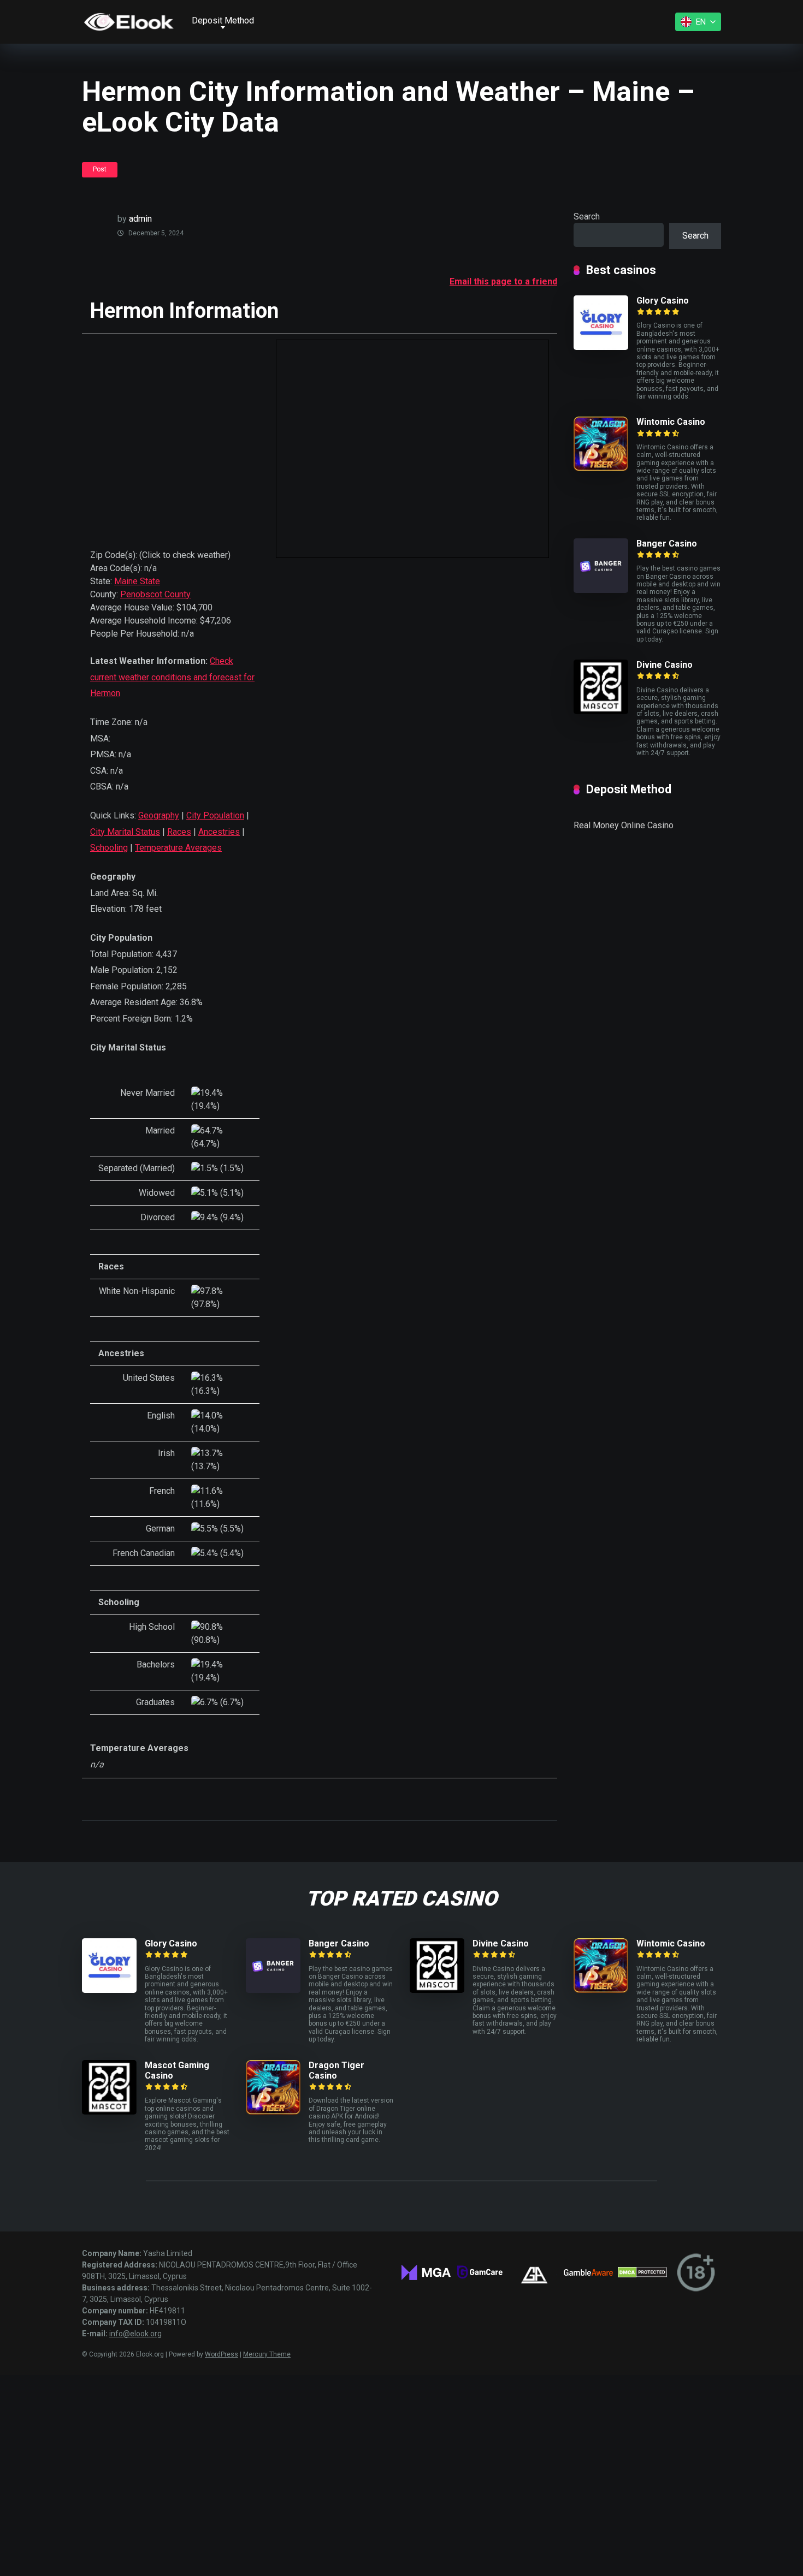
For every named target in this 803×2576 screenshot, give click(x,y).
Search (587, 216)
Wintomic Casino (671, 422)
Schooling (109, 848)
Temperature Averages (178, 848)
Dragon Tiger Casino (336, 2070)
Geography (159, 815)
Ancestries (219, 832)
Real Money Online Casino (624, 825)
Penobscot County (155, 594)
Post (100, 169)
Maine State (137, 581)
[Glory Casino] (601, 347)
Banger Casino (667, 544)
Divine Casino (665, 665)
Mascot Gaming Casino (177, 2070)
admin (140, 219)
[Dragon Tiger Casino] (273, 2112)
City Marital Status (125, 832)
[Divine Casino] (601, 711)
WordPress (222, 2354)
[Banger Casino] (601, 590)
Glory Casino (663, 301)
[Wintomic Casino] (601, 468)
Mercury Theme (267, 2354)
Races (179, 832)
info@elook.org (135, 2334)
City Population (215, 815)
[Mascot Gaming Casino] (109, 2112)
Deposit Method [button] (223, 20)
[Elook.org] (129, 22)
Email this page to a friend (503, 281)
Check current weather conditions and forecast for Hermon (172, 677)
